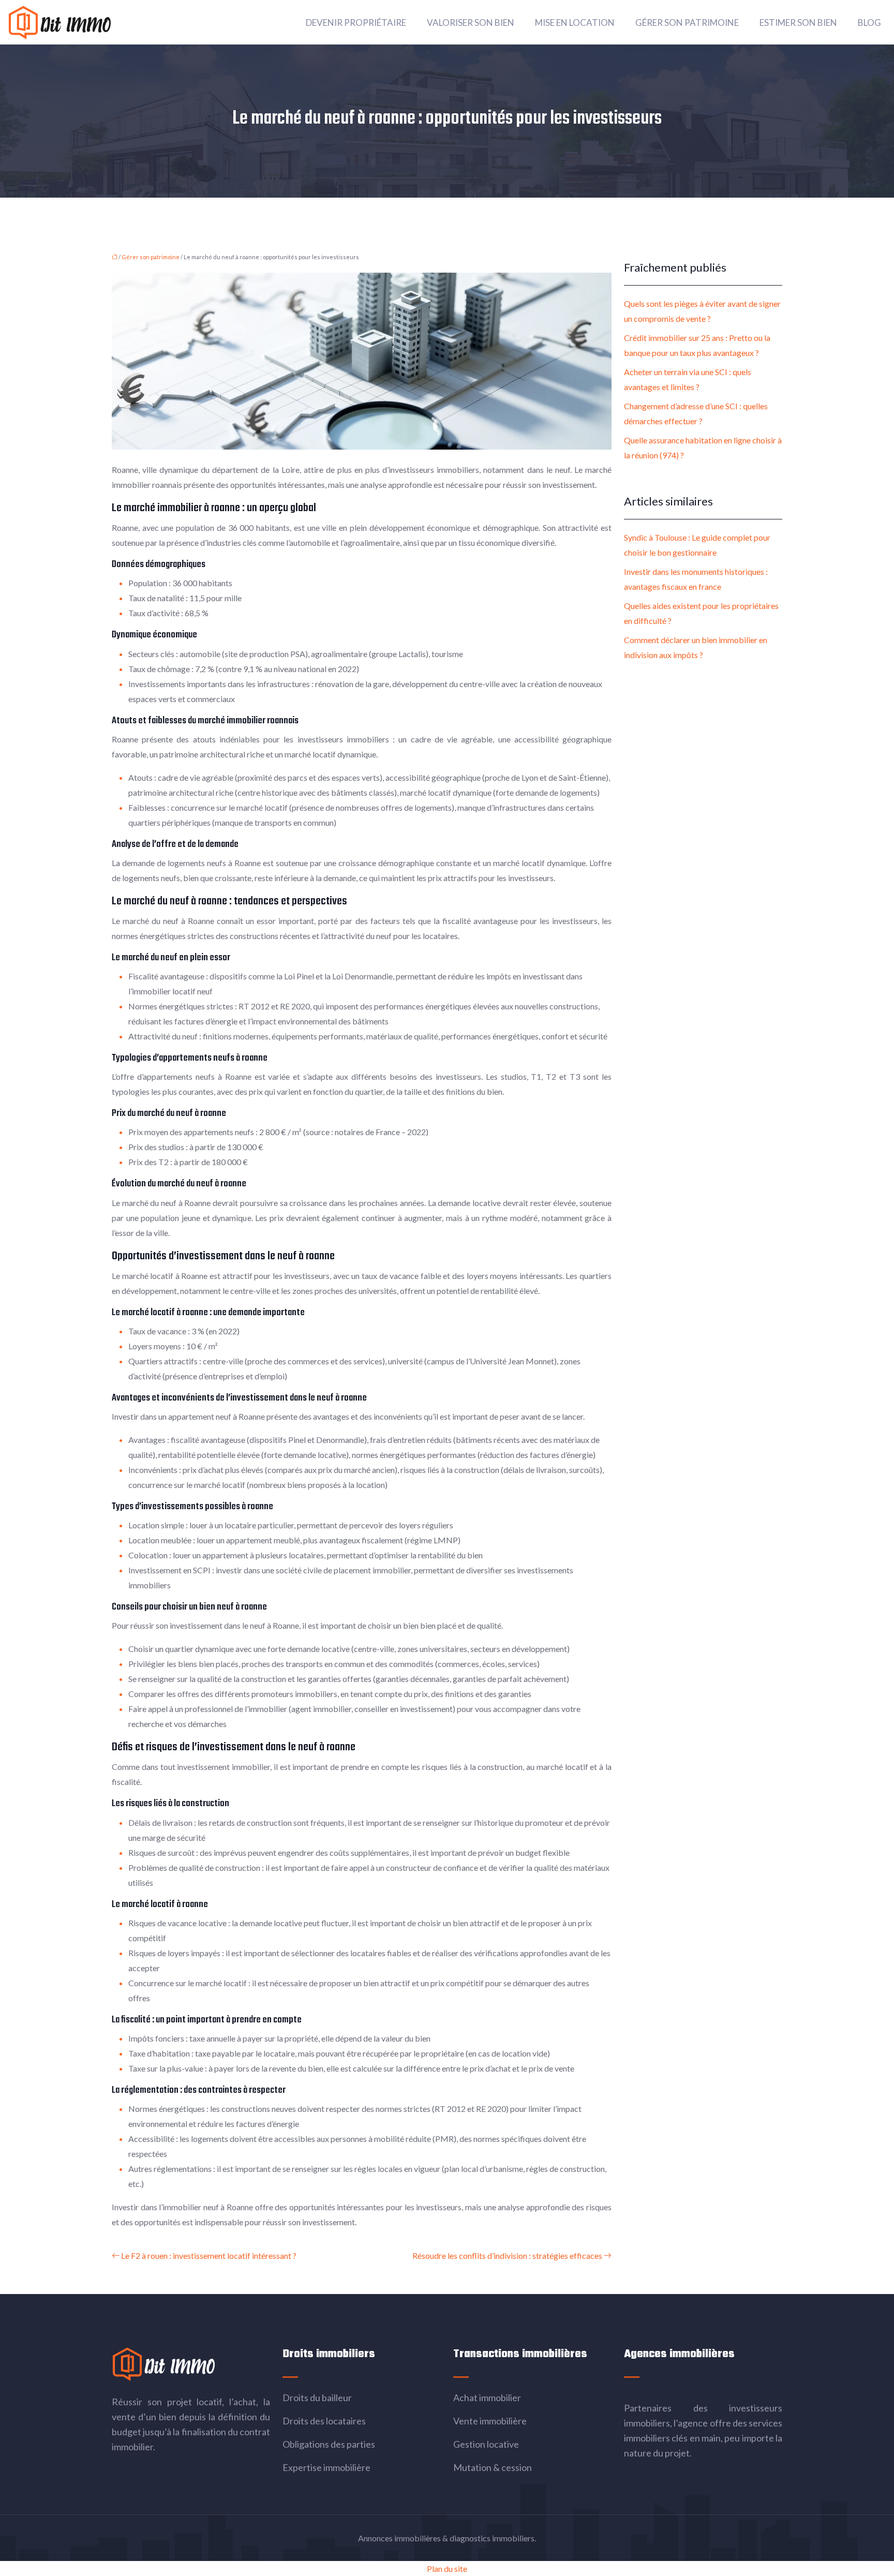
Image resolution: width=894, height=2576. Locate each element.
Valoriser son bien (471, 23)
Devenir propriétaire (356, 23)
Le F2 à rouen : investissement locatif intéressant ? (209, 2255)
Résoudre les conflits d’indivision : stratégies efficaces (507, 2255)
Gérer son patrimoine (687, 23)
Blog (869, 23)
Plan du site (447, 2568)
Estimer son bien (798, 23)
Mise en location (575, 23)
